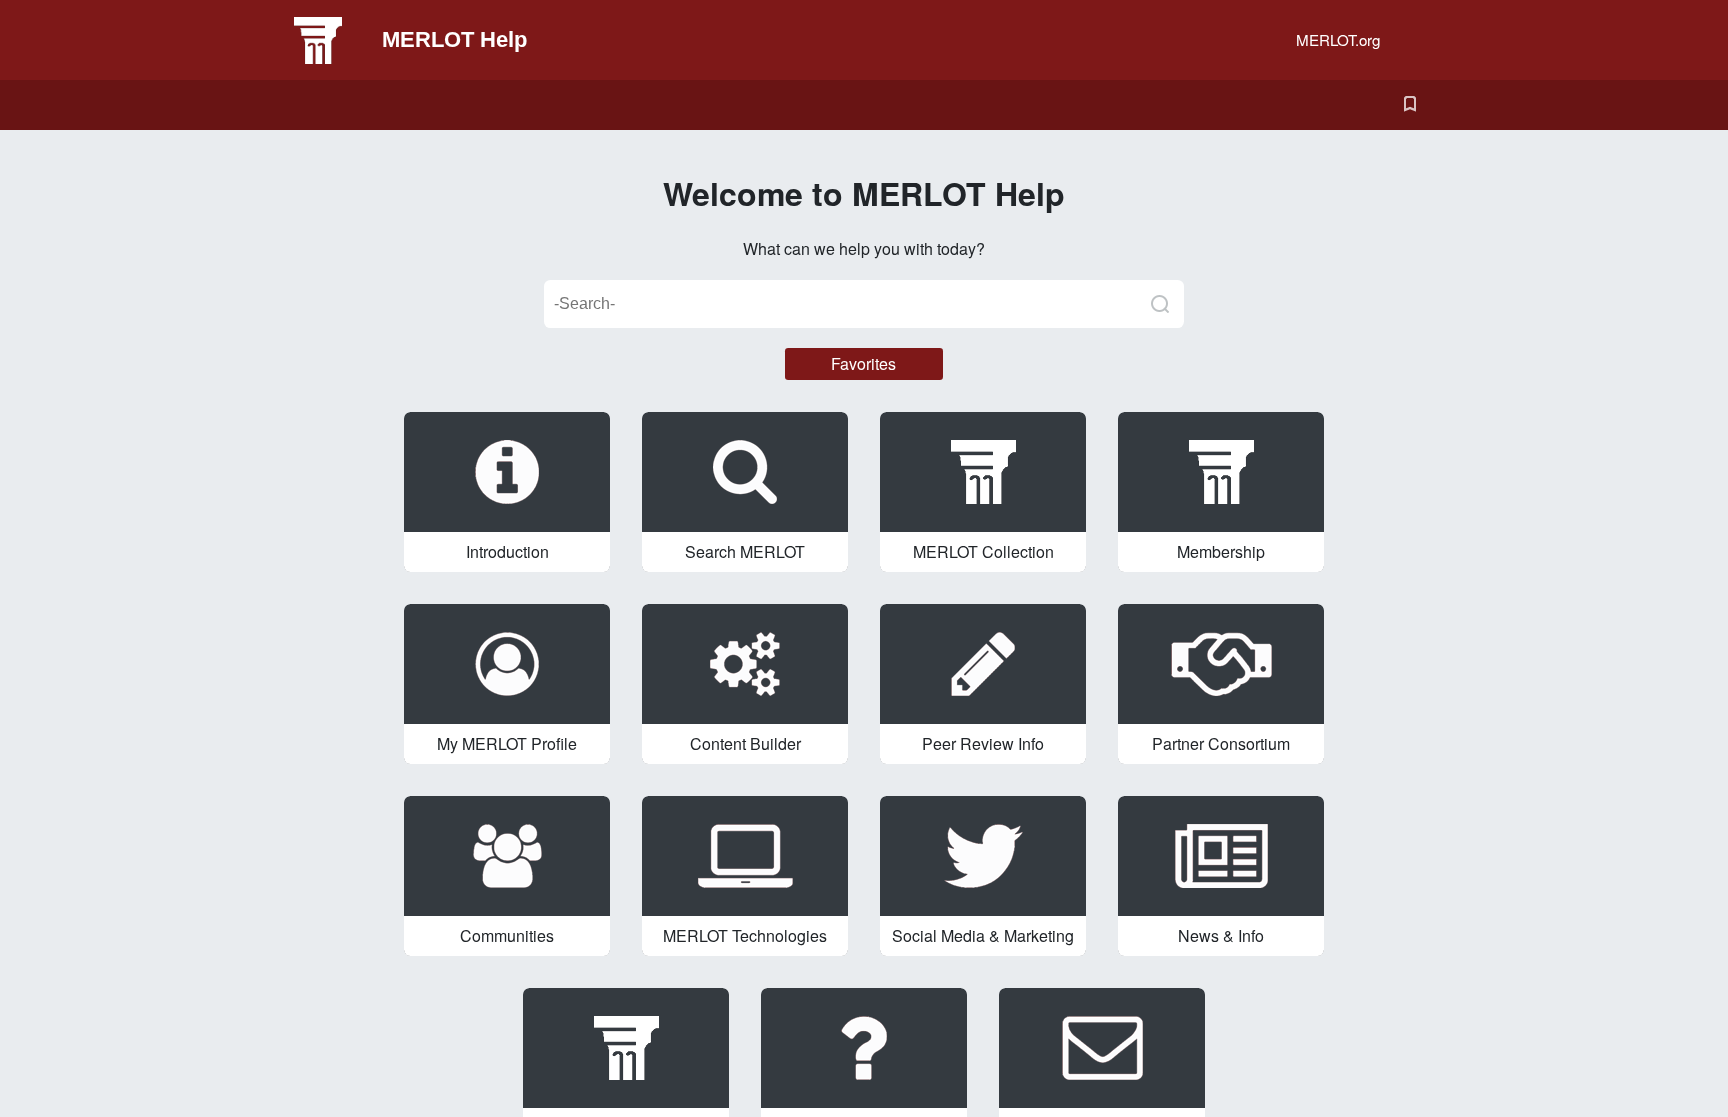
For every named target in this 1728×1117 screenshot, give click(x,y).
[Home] (334, 40)
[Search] (1160, 304)
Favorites (863, 363)
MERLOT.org (1338, 39)
